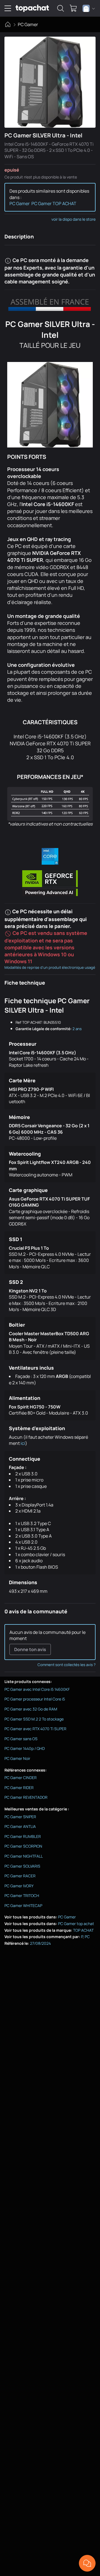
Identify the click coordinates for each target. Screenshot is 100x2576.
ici (23, 1443)
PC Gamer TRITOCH (22, 1895)
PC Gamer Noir (17, 1758)
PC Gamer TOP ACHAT (54, 203)
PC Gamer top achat (76, 1924)
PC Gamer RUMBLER (23, 1836)
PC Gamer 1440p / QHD (25, 1748)
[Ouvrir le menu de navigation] (8, 8)
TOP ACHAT (83, 1930)
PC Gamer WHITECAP (23, 1905)
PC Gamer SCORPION (23, 1846)
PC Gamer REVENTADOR (26, 1797)
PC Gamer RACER (20, 1876)
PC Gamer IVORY (19, 1886)
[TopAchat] (32, 8)
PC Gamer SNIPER (20, 1817)
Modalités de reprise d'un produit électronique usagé (50, 967)
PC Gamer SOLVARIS (22, 1866)
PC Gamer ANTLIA (20, 1826)
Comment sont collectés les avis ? (67, 1665)
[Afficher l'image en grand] (50, 82)
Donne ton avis (30, 1649)
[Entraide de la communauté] (87, 2563)
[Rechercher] (61, 8)
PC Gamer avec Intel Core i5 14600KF (37, 1689)
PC (87, 1937)
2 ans (77, 1029)
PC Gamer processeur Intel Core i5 (35, 1699)
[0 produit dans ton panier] (73, 8)
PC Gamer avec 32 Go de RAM (31, 1709)
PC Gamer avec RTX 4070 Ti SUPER (35, 1729)
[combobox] (89, 8)
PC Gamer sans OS (21, 1739)
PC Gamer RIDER (19, 1788)
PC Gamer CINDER (21, 1778)
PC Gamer (28, 24)
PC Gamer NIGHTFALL (24, 1856)
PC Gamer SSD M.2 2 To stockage (34, 1719)
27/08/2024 (40, 1943)
